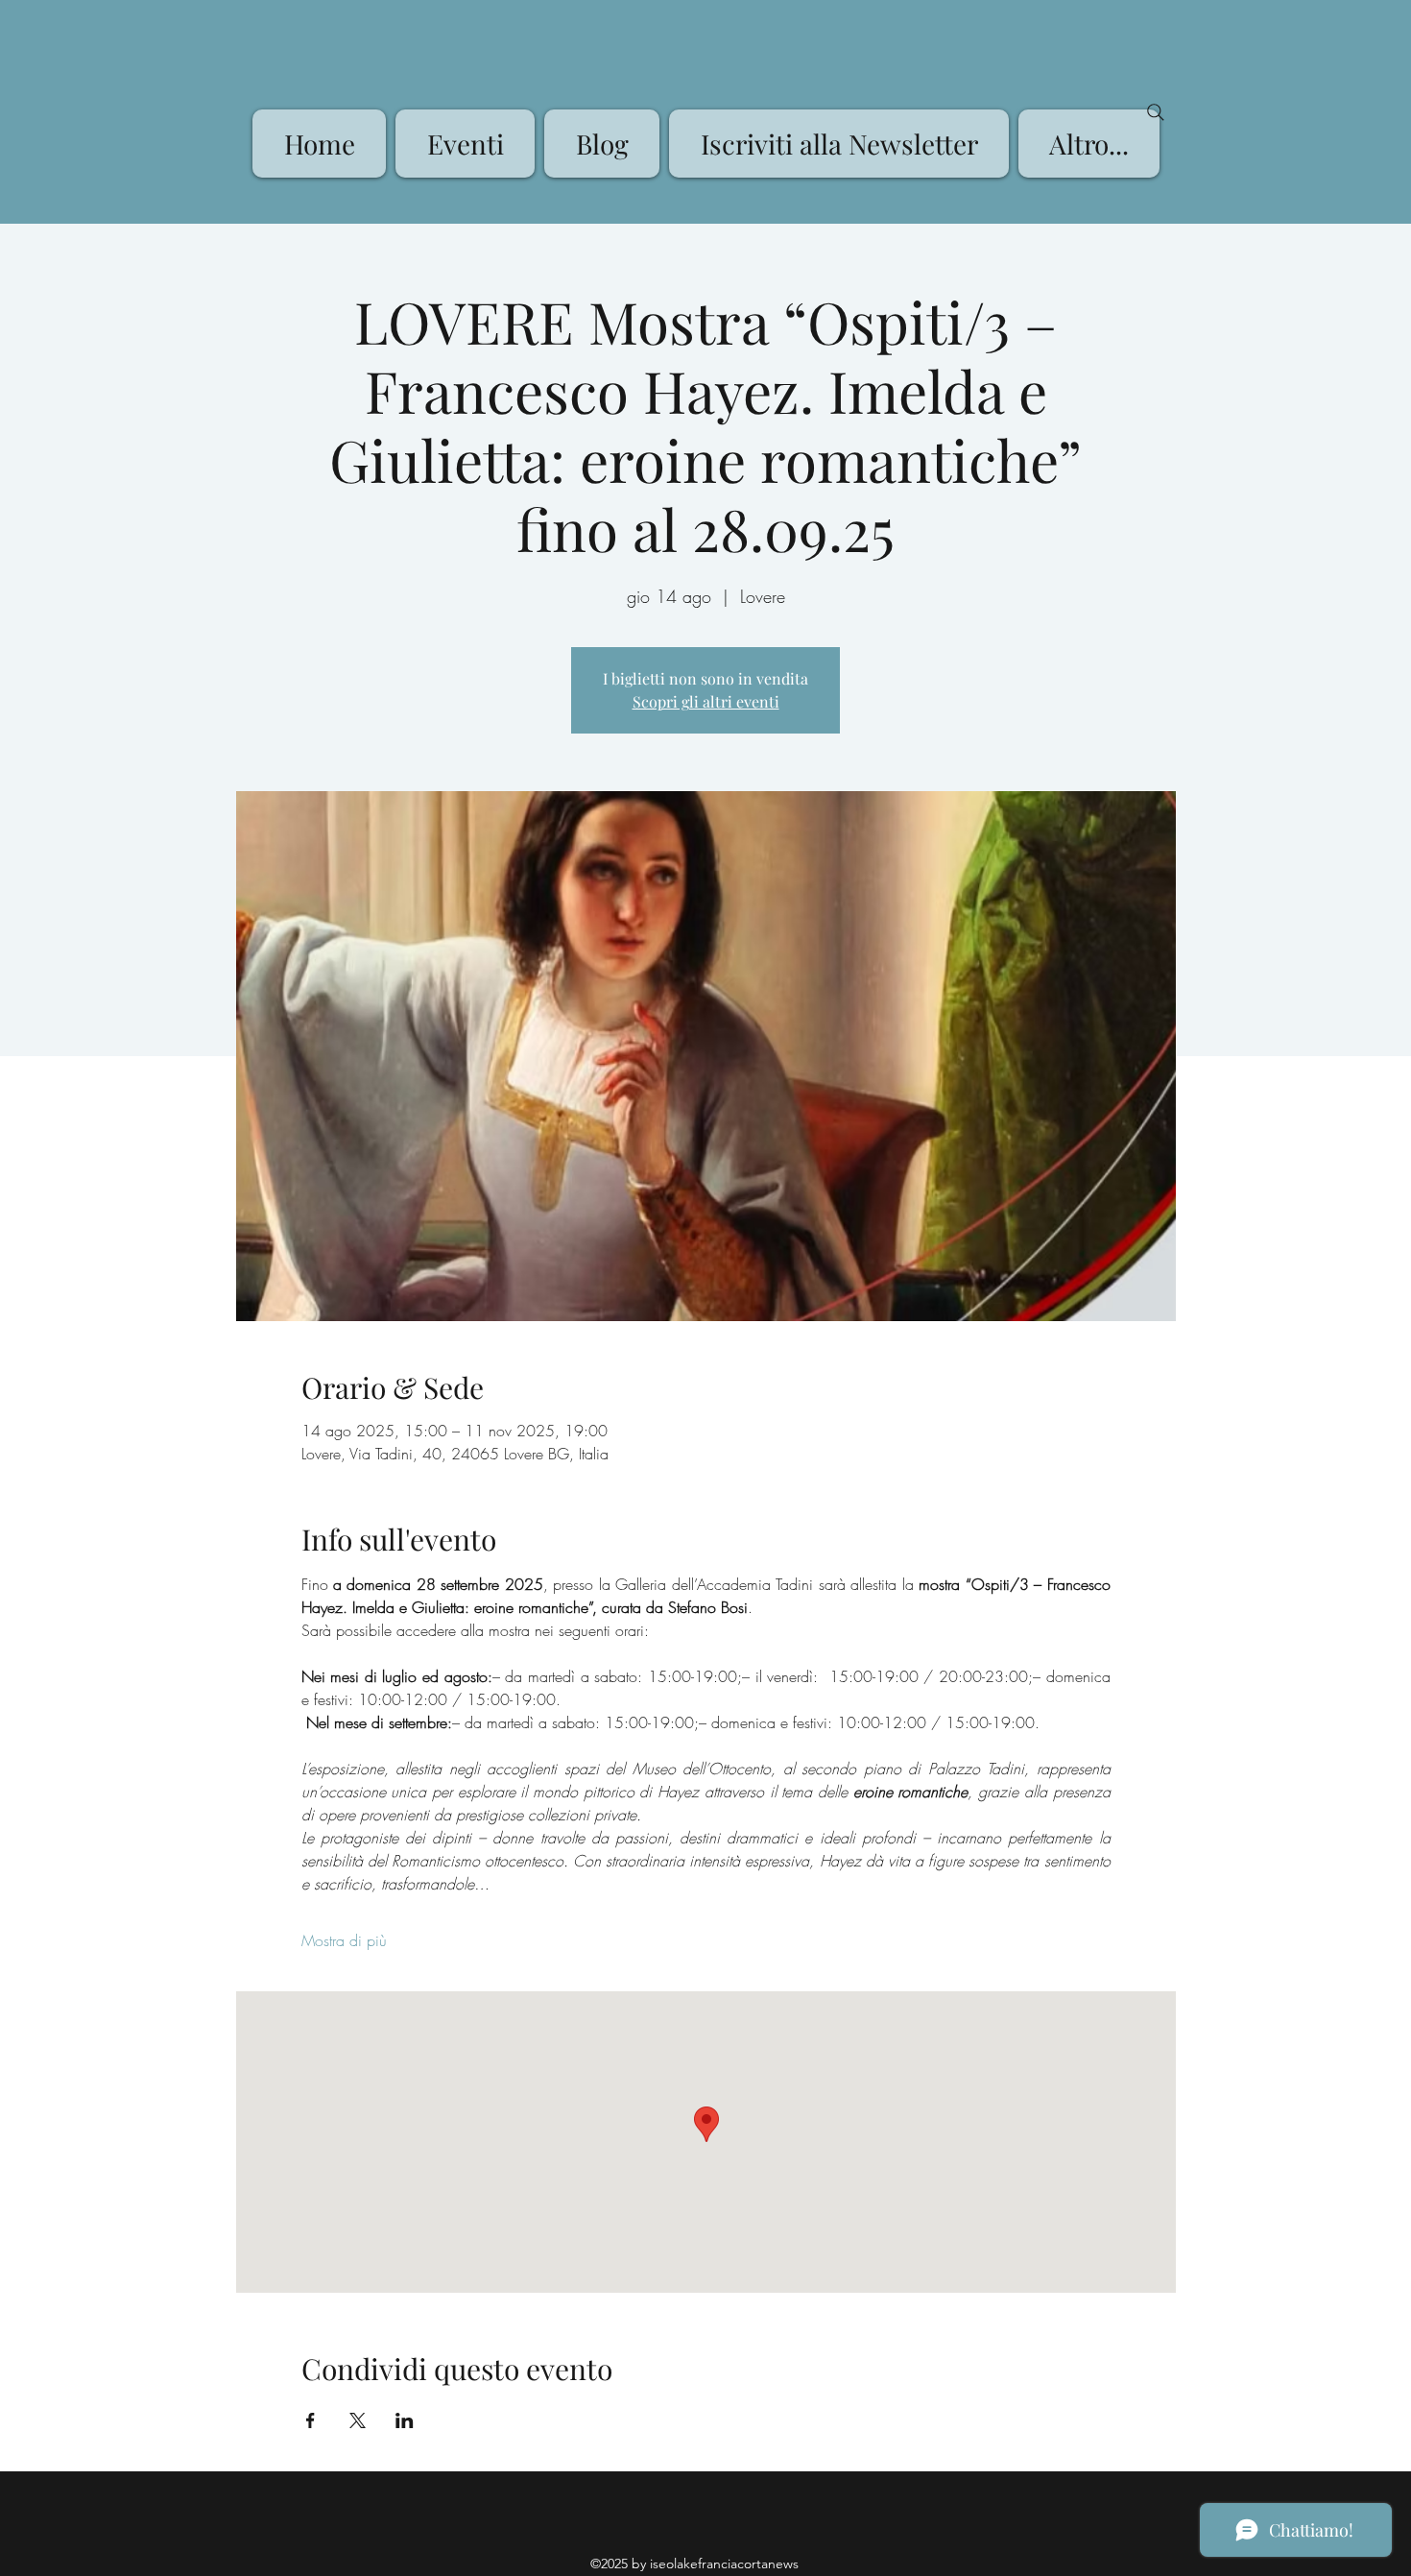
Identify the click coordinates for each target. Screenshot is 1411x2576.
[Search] (1156, 112)
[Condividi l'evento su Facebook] (311, 2420)
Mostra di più (344, 1940)
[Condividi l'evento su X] (358, 2420)
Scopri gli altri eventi (706, 701)
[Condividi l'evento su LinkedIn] (405, 2420)
